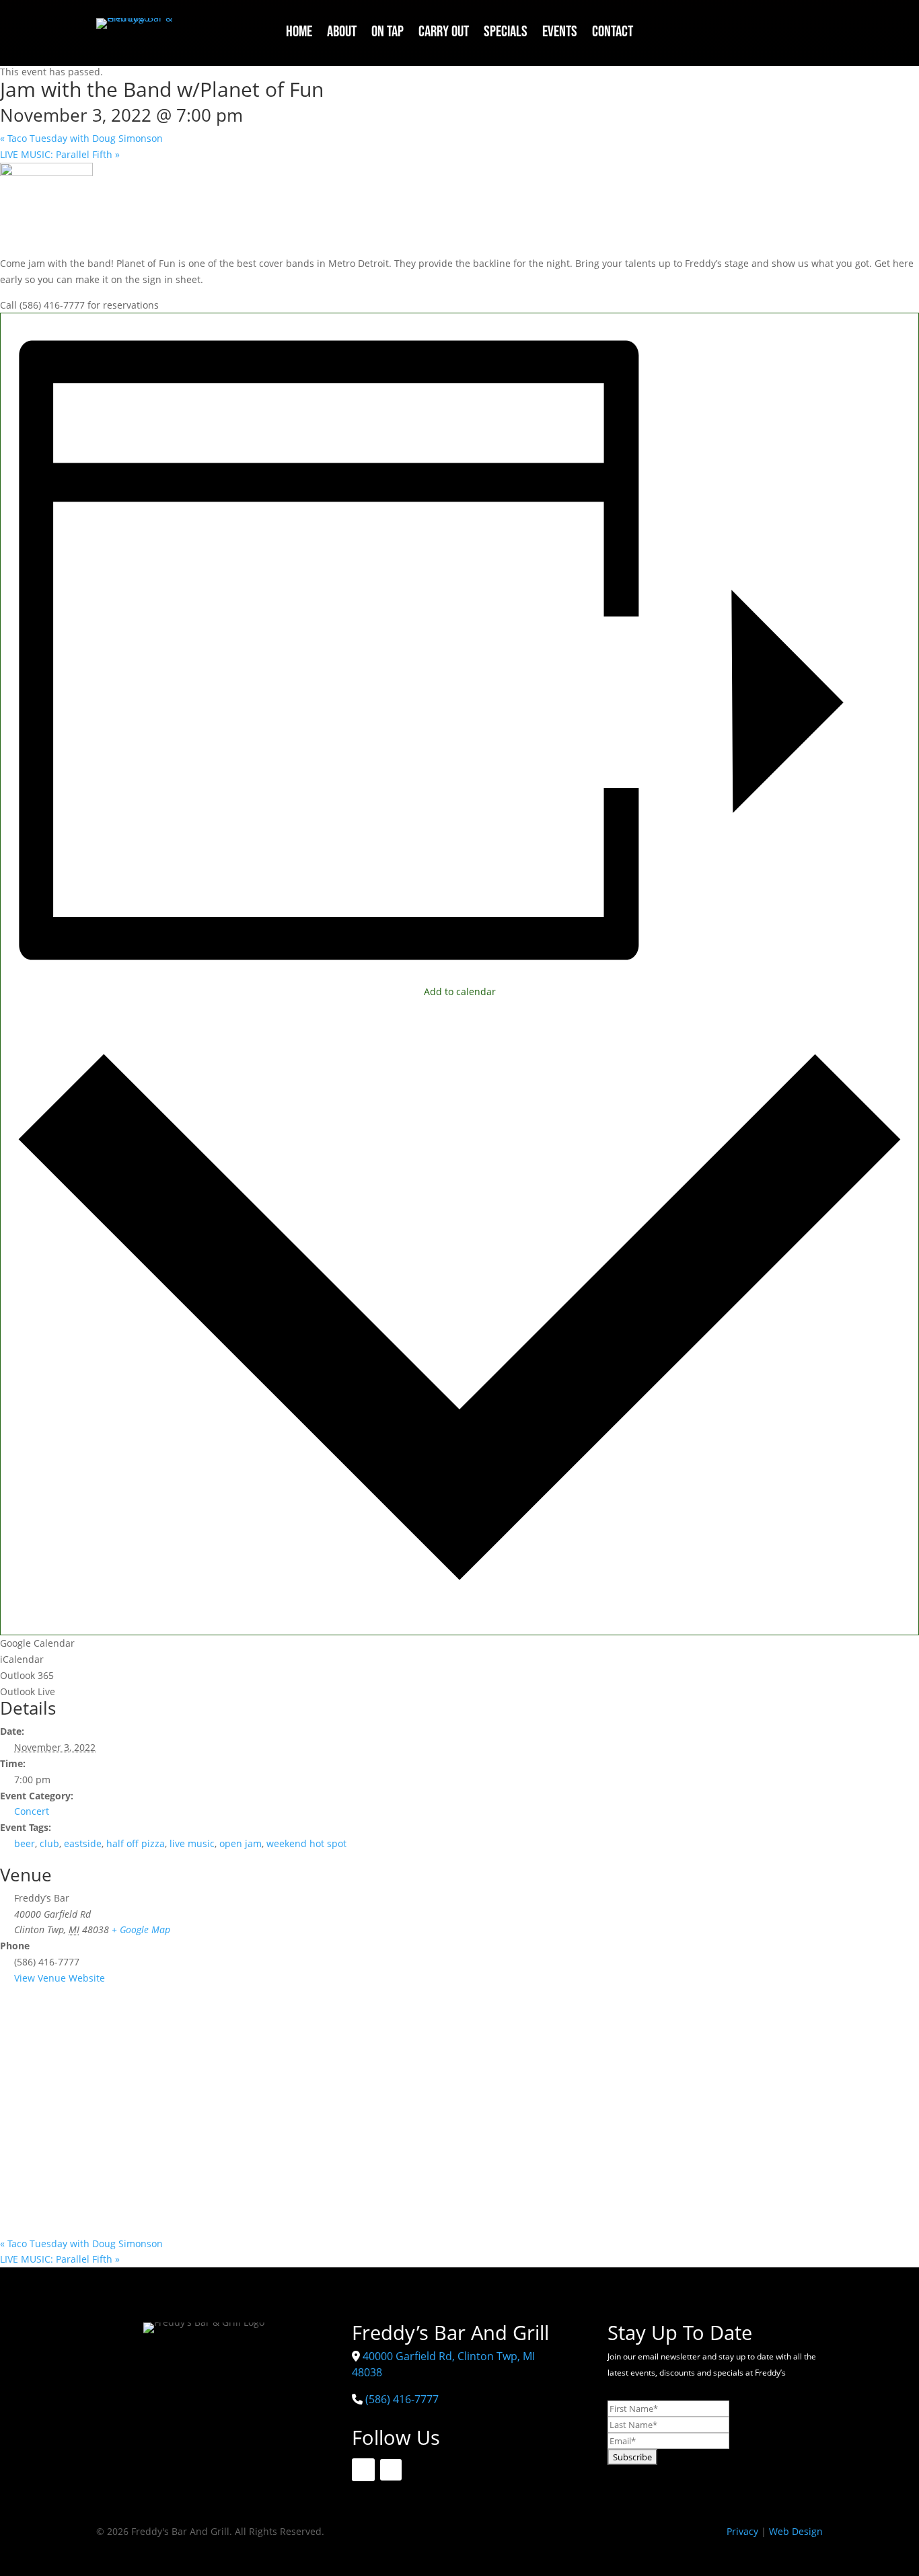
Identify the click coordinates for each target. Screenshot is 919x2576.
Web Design (796, 2531)
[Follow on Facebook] (779, 29)
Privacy (742, 2531)
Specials (506, 34)
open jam (241, 1843)
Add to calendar (460, 991)
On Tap (388, 34)
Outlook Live (28, 1691)
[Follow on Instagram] (810, 29)
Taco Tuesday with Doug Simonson (81, 138)
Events (560, 34)
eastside (83, 1843)
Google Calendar (37, 1643)
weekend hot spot (306, 1843)
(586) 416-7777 (402, 2399)
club (49, 1843)
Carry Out (444, 34)
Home (299, 34)
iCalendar (22, 1659)
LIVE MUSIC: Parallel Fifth (60, 154)
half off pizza (136, 1843)
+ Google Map (141, 1929)
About (342, 34)
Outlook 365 (27, 1675)
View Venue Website (60, 1978)
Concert (32, 1811)
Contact (613, 34)
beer (25, 1843)
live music (192, 1843)
